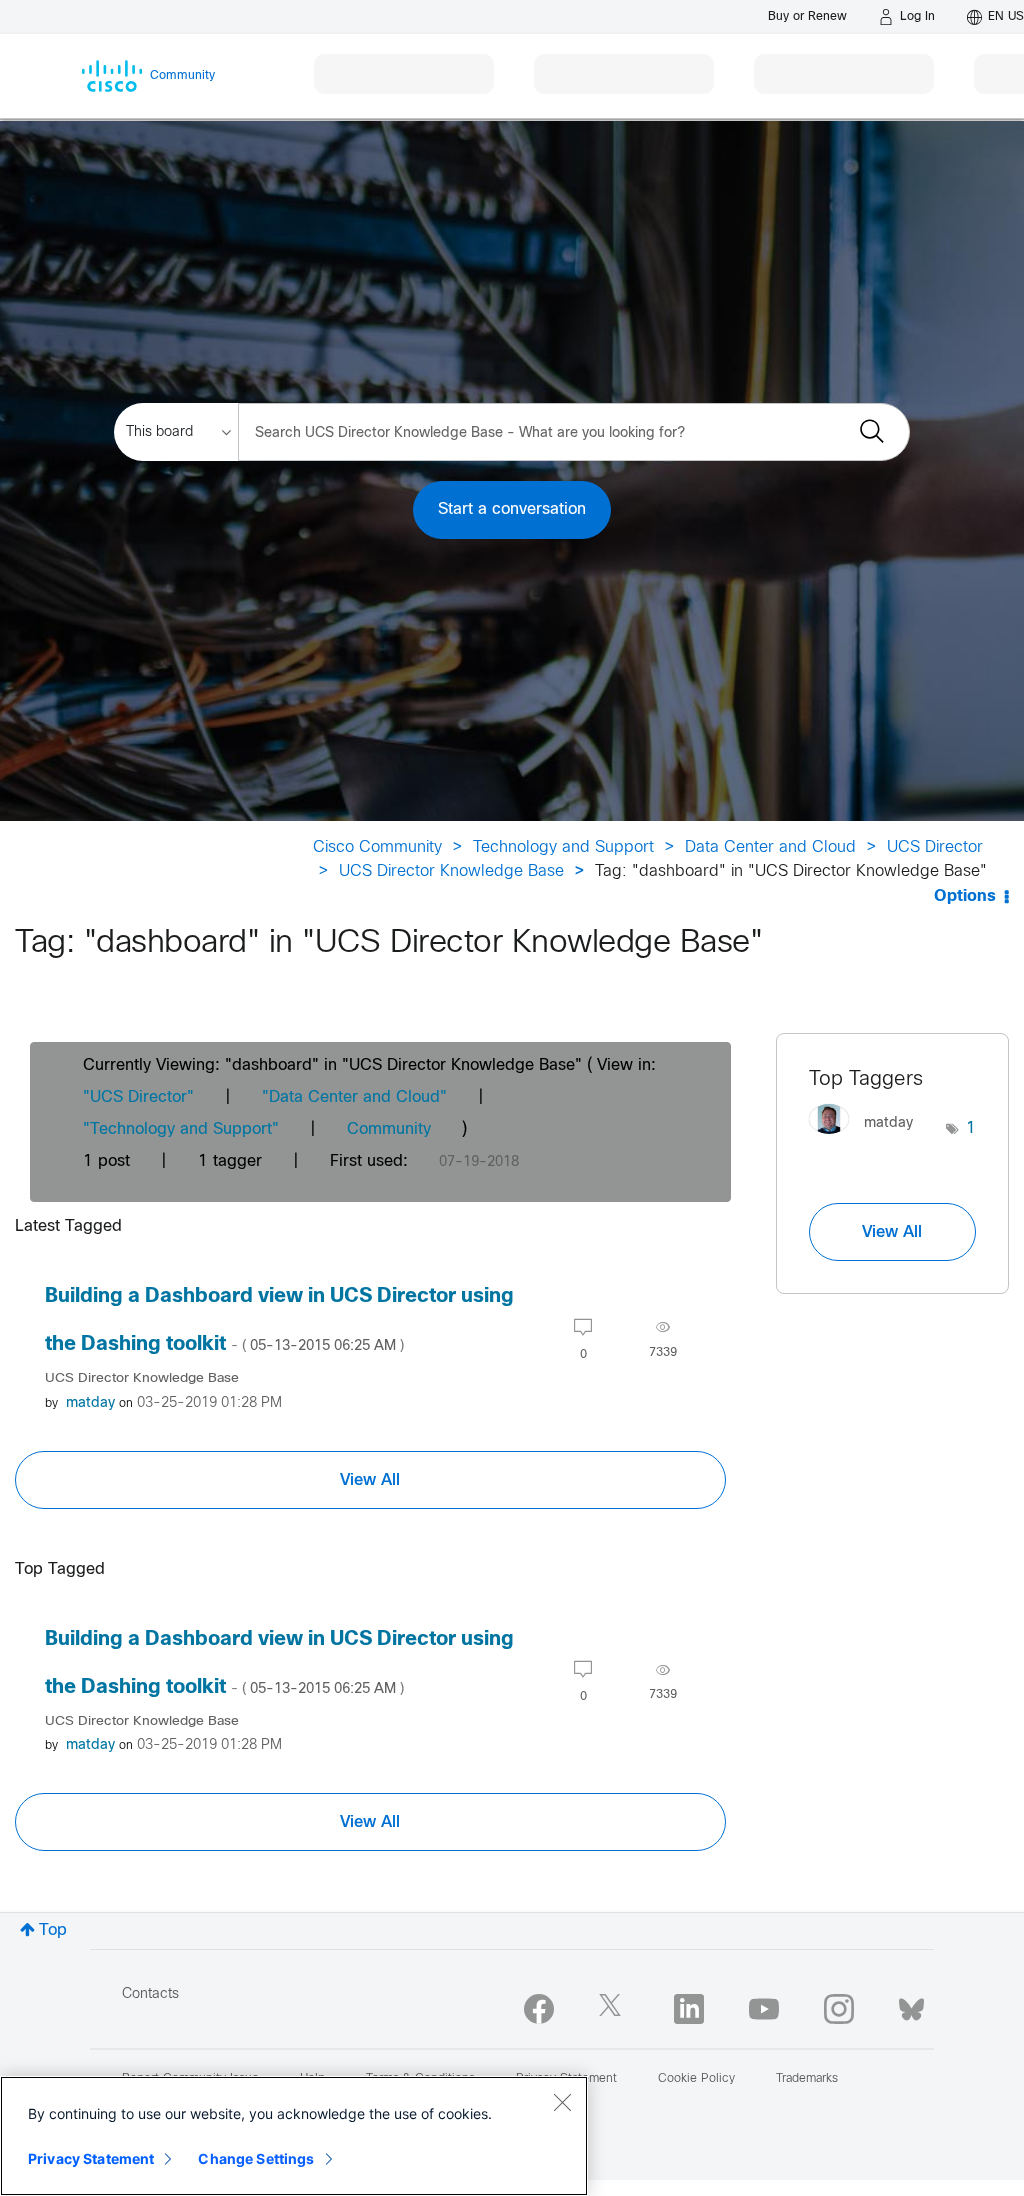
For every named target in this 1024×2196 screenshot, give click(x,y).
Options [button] (965, 896)
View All (370, 1480)
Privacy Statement (91, 2158)
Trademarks (807, 2079)
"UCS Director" (138, 1097)
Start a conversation (512, 509)
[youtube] (764, 2009)
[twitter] (614, 2009)
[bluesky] (911, 2005)
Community (389, 1129)
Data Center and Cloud (770, 847)
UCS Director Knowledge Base (451, 871)
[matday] (868, 1139)
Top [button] (53, 1930)
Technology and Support (563, 847)
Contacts (150, 1994)
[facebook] (539, 2009)
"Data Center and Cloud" (354, 1097)
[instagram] (839, 2009)
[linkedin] (689, 2009)
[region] (294, 2136)
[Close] (562, 2102)
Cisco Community (377, 847)
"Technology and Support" (181, 1129)
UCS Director (935, 847)
